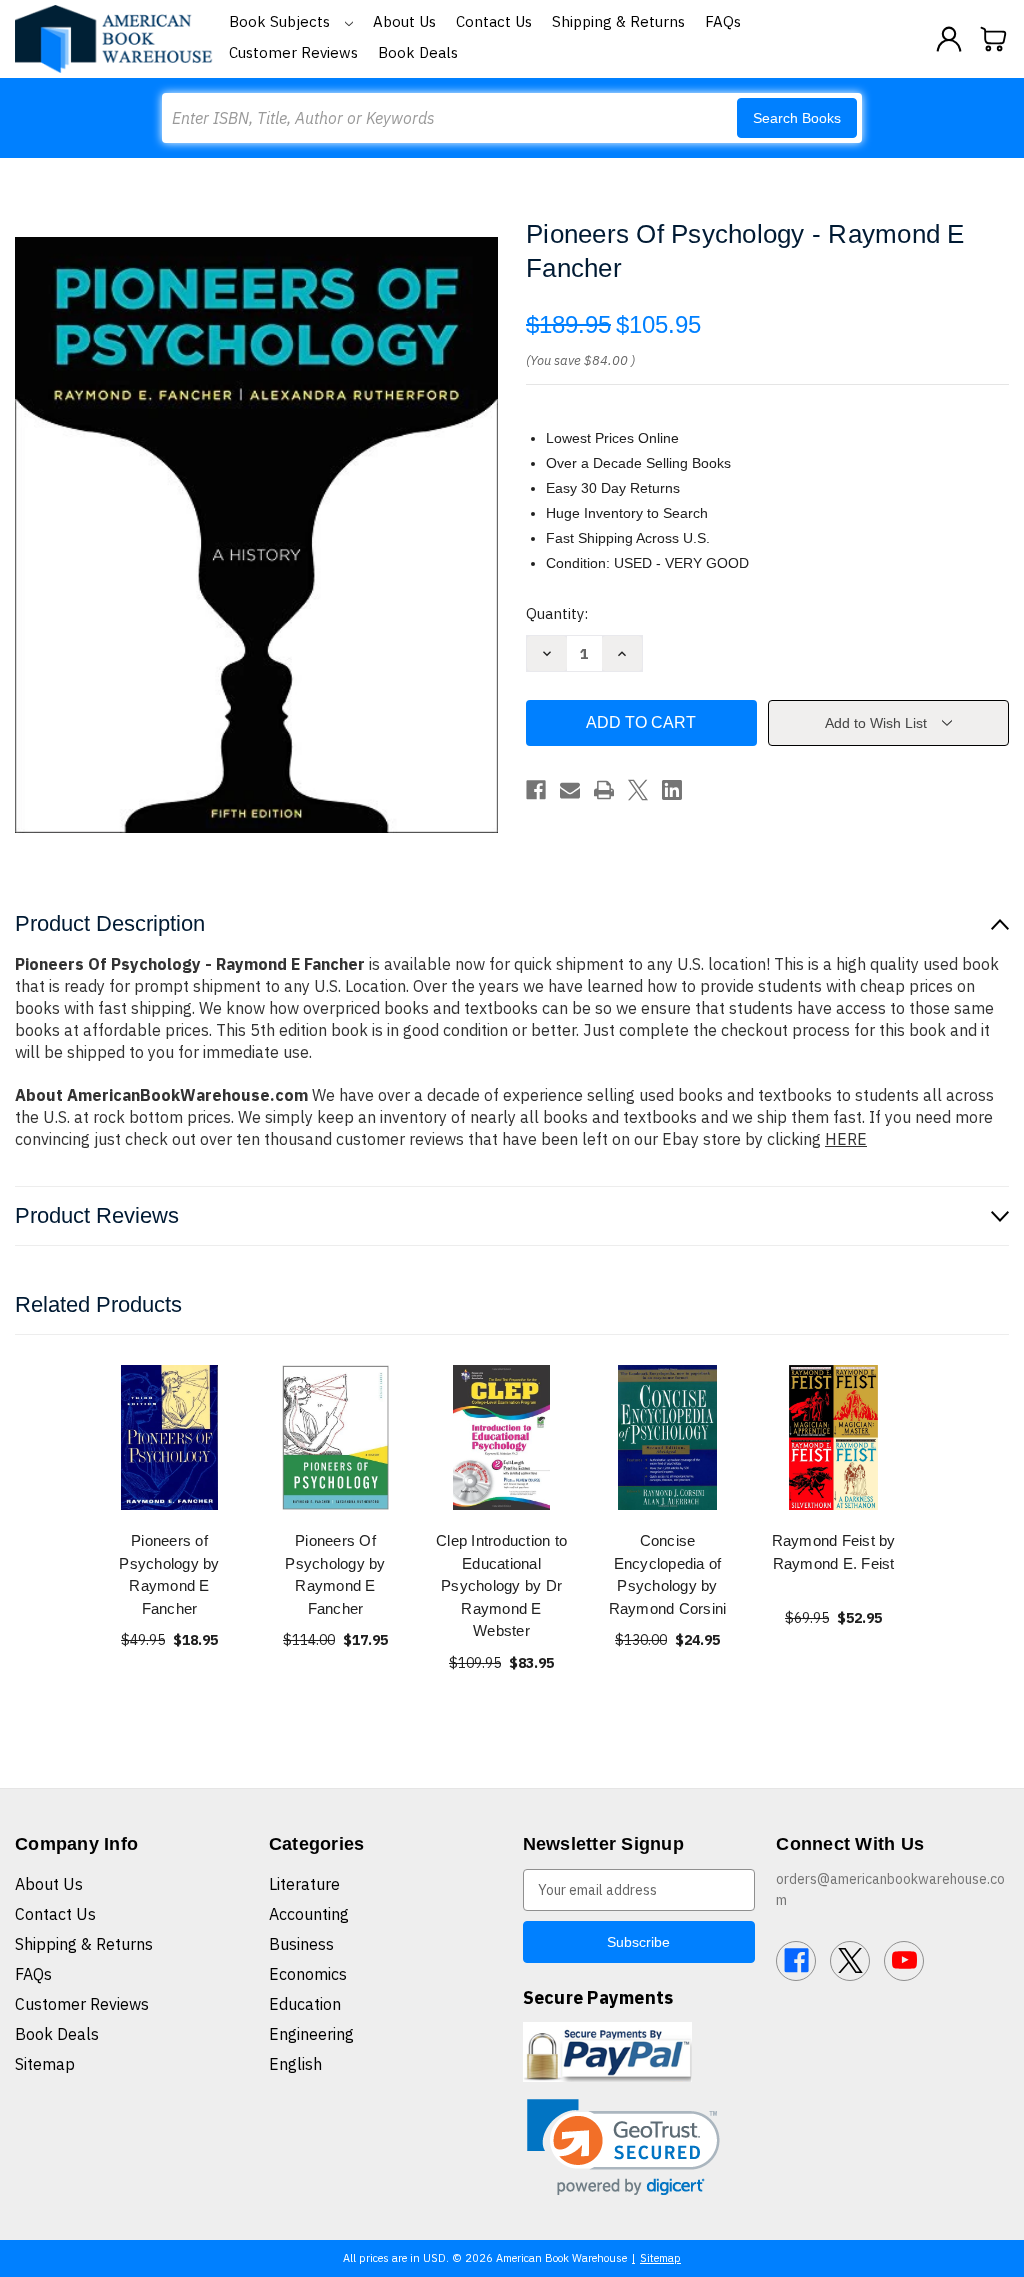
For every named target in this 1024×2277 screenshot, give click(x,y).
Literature (304, 1884)
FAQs (723, 21)
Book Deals (418, 52)
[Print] (604, 790)
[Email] (570, 790)
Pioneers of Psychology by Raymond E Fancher (169, 1574)
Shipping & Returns (618, 21)
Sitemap (45, 2064)
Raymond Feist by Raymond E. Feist (834, 1552)
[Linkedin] (672, 790)
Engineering (311, 2034)
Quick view (170, 1437)
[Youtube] (904, 1961)
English (295, 2064)
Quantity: (557, 613)
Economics (308, 1974)
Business (301, 1944)
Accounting (309, 1914)
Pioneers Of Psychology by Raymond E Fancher (335, 1574)
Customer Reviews (293, 52)
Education (305, 2004)
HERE (846, 1139)
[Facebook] (536, 790)
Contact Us (494, 21)
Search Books (797, 118)
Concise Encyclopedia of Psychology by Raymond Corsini (668, 1574)
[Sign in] (949, 39)
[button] (623, 2147)
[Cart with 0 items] (994, 39)
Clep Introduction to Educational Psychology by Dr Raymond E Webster (501, 1585)
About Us (404, 21)
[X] (638, 790)
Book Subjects (281, 21)
